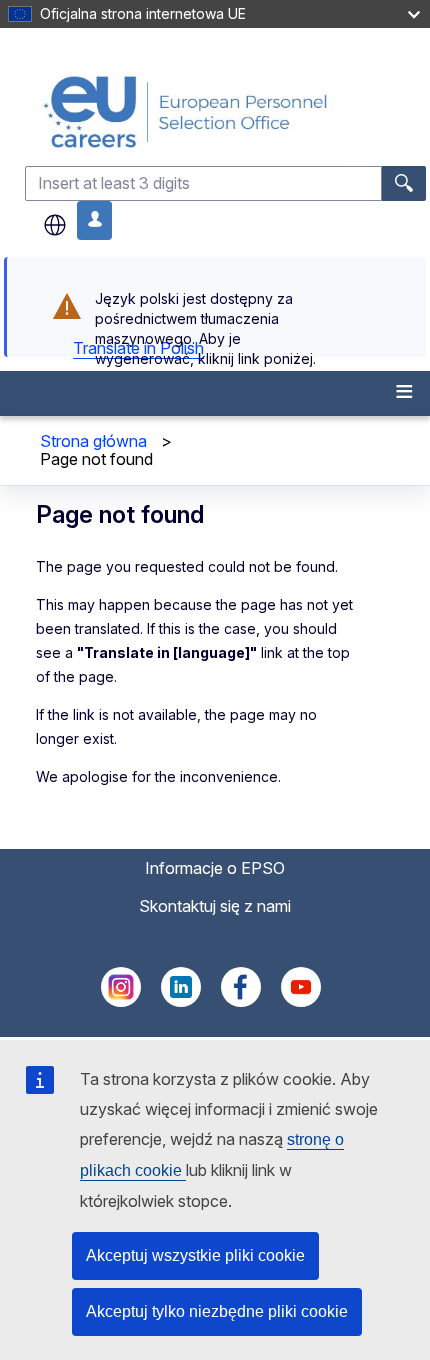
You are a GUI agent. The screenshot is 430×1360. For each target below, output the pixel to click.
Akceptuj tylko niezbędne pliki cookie (217, 1311)
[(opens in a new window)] (121, 1001)
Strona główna (93, 441)
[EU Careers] (225, 111)
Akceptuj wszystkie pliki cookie (195, 1255)
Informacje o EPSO (215, 868)
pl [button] (55, 225)
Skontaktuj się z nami (215, 906)
